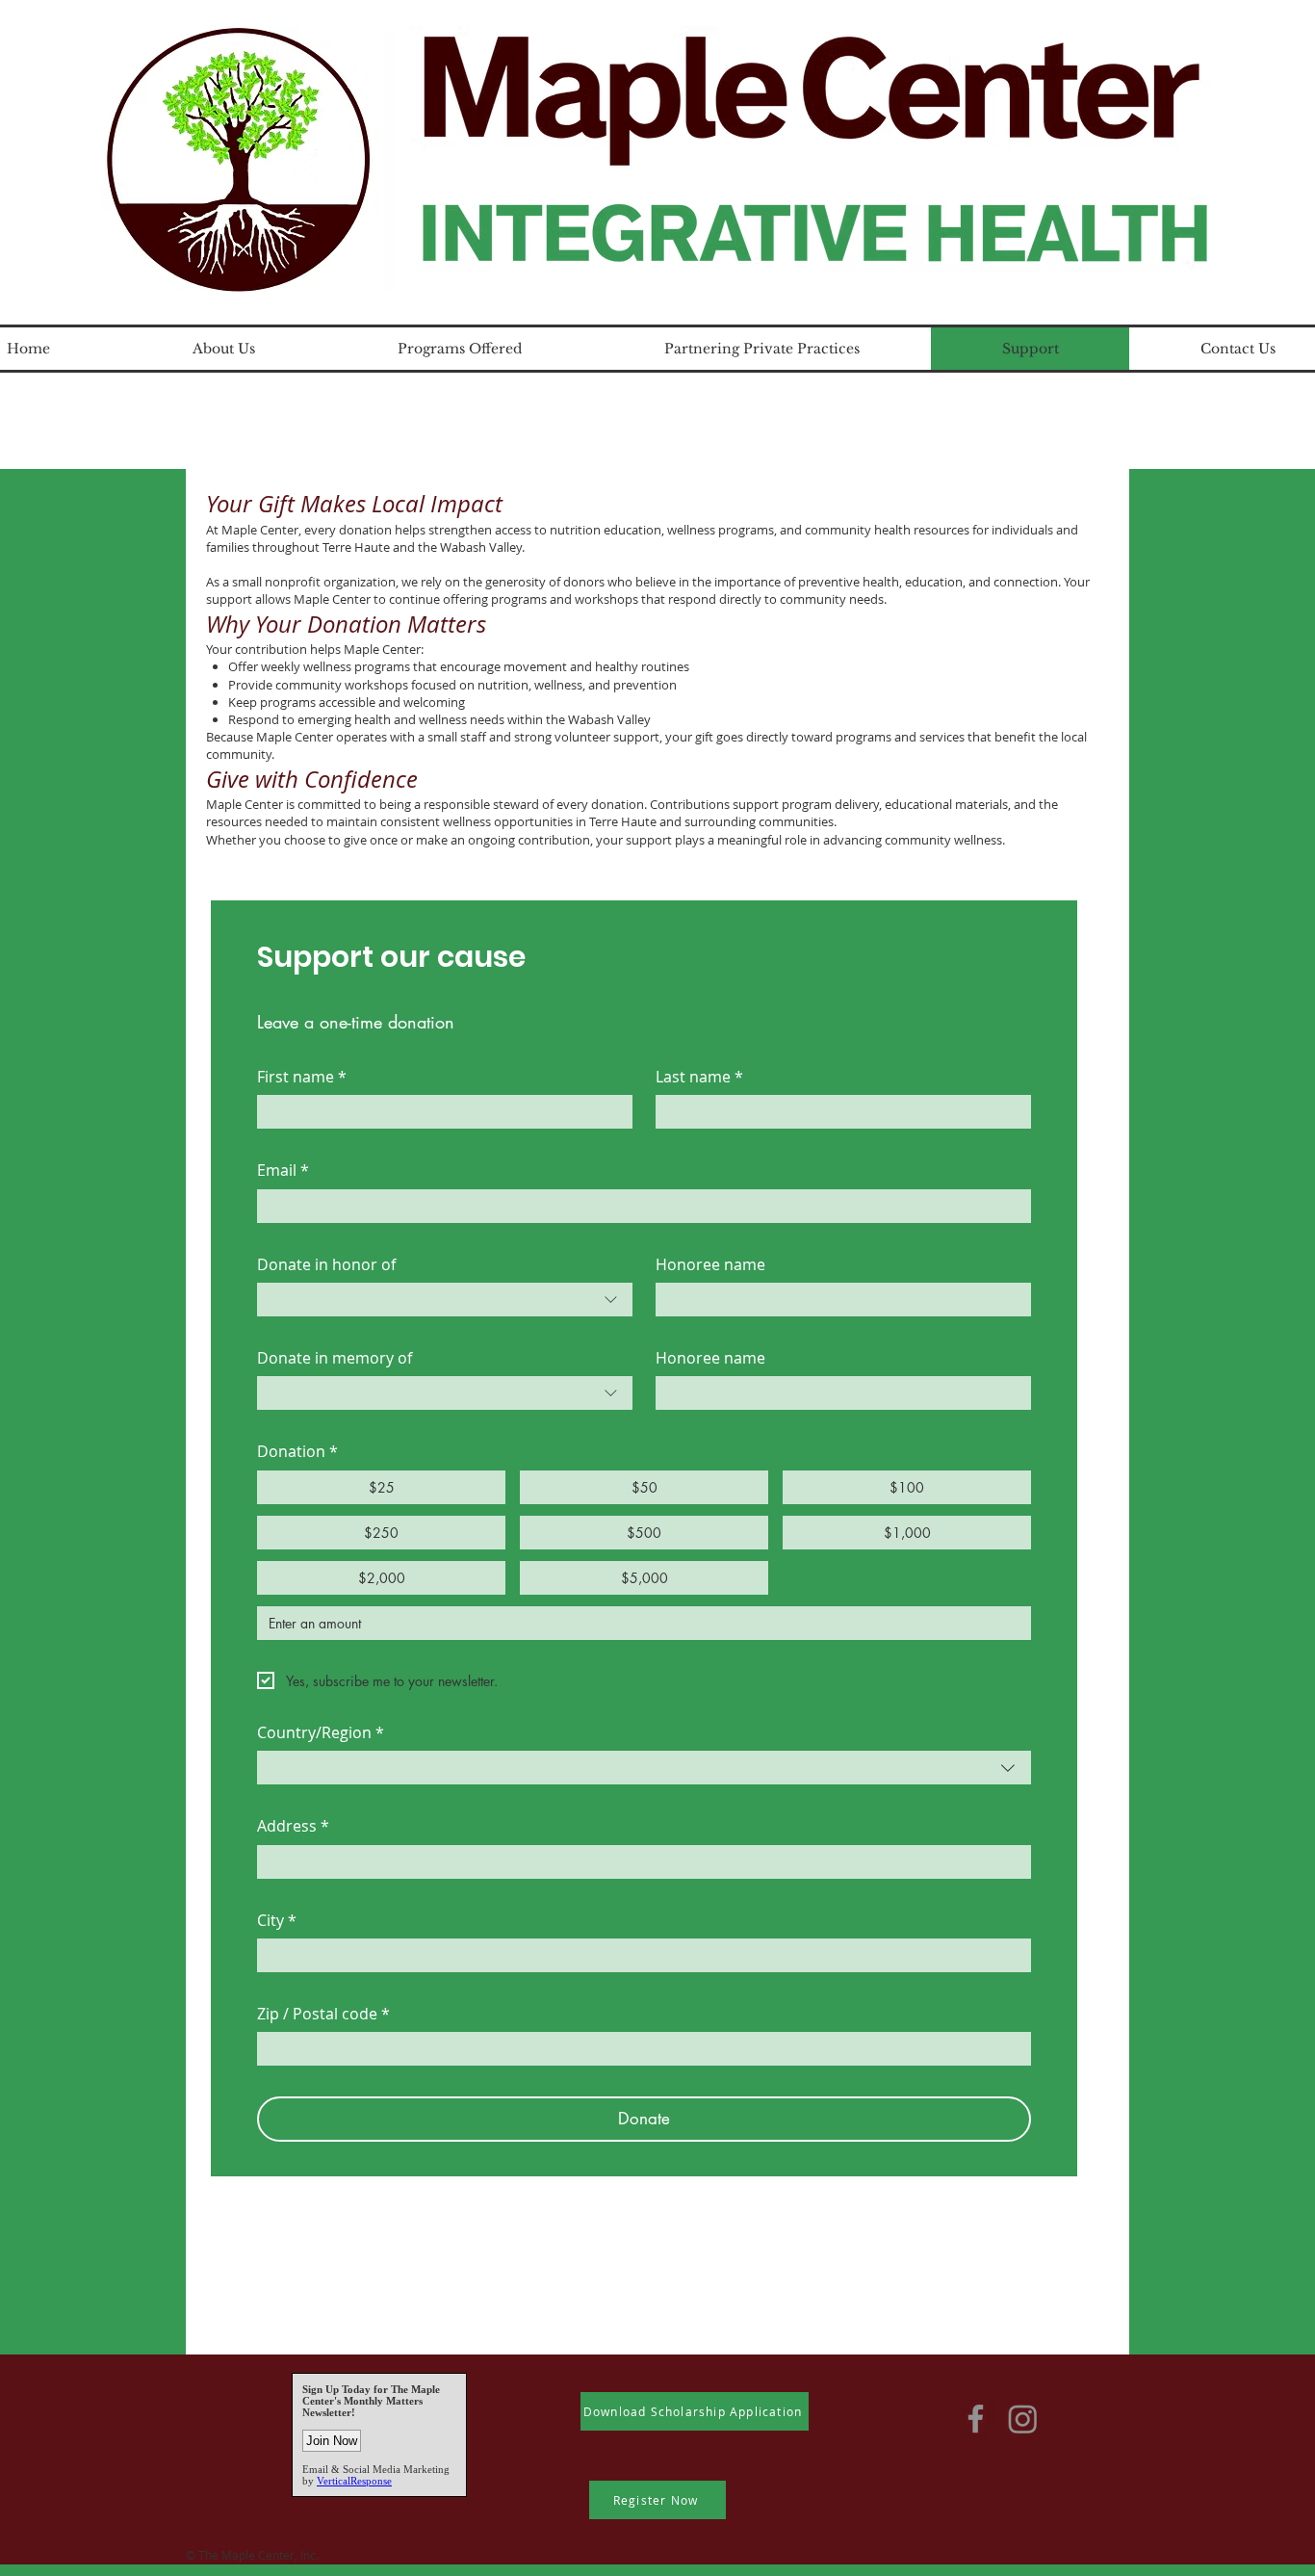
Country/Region (321, 1732)
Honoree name (710, 1264)
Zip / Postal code (323, 2014)
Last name (699, 1077)
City (277, 1920)
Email (283, 1170)
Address (293, 1826)
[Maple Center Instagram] (1023, 2419)
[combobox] (445, 1300)
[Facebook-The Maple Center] (976, 2419)
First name (302, 1077)
